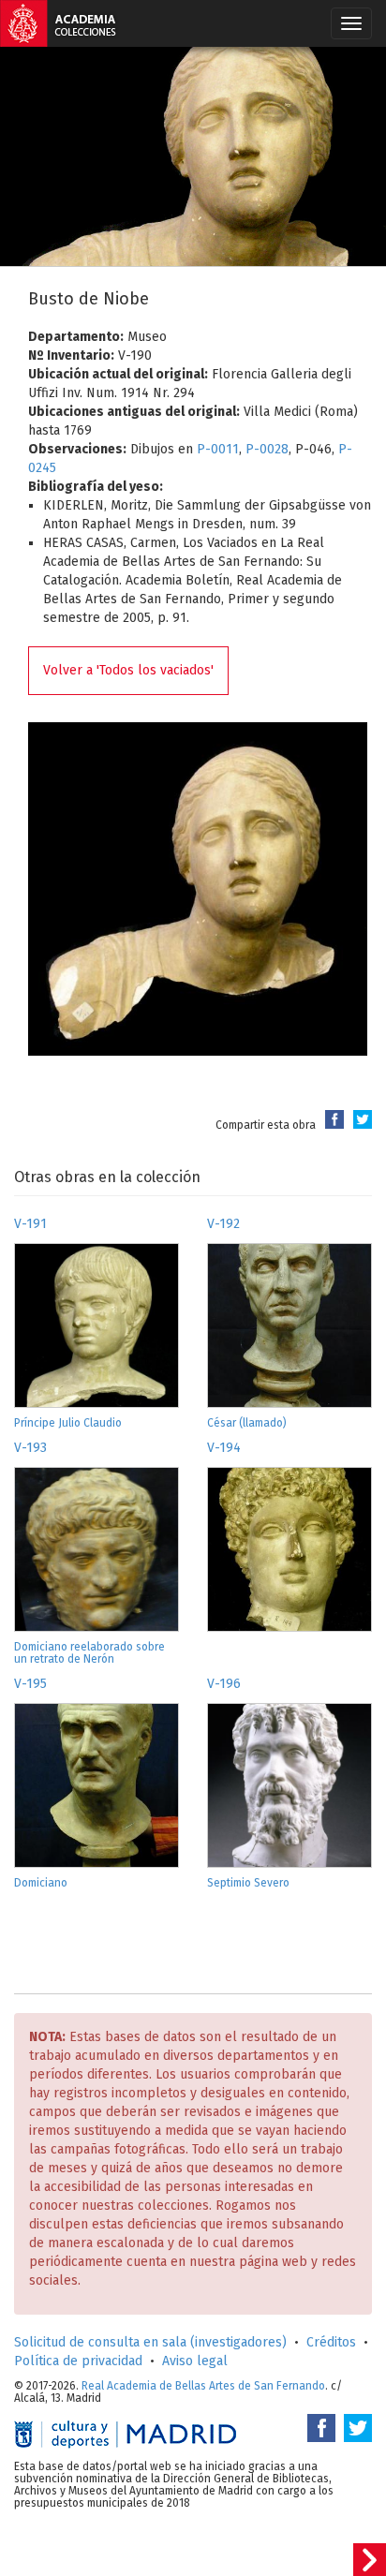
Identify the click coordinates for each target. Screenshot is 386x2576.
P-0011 (218, 449)
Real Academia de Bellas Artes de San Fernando (203, 2386)
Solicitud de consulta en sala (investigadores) (150, 2342)
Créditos (331, 2342)
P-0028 (267, 449)
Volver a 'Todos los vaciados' (128, 670)
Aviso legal (195, 2361)
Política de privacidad (78, 2361)
